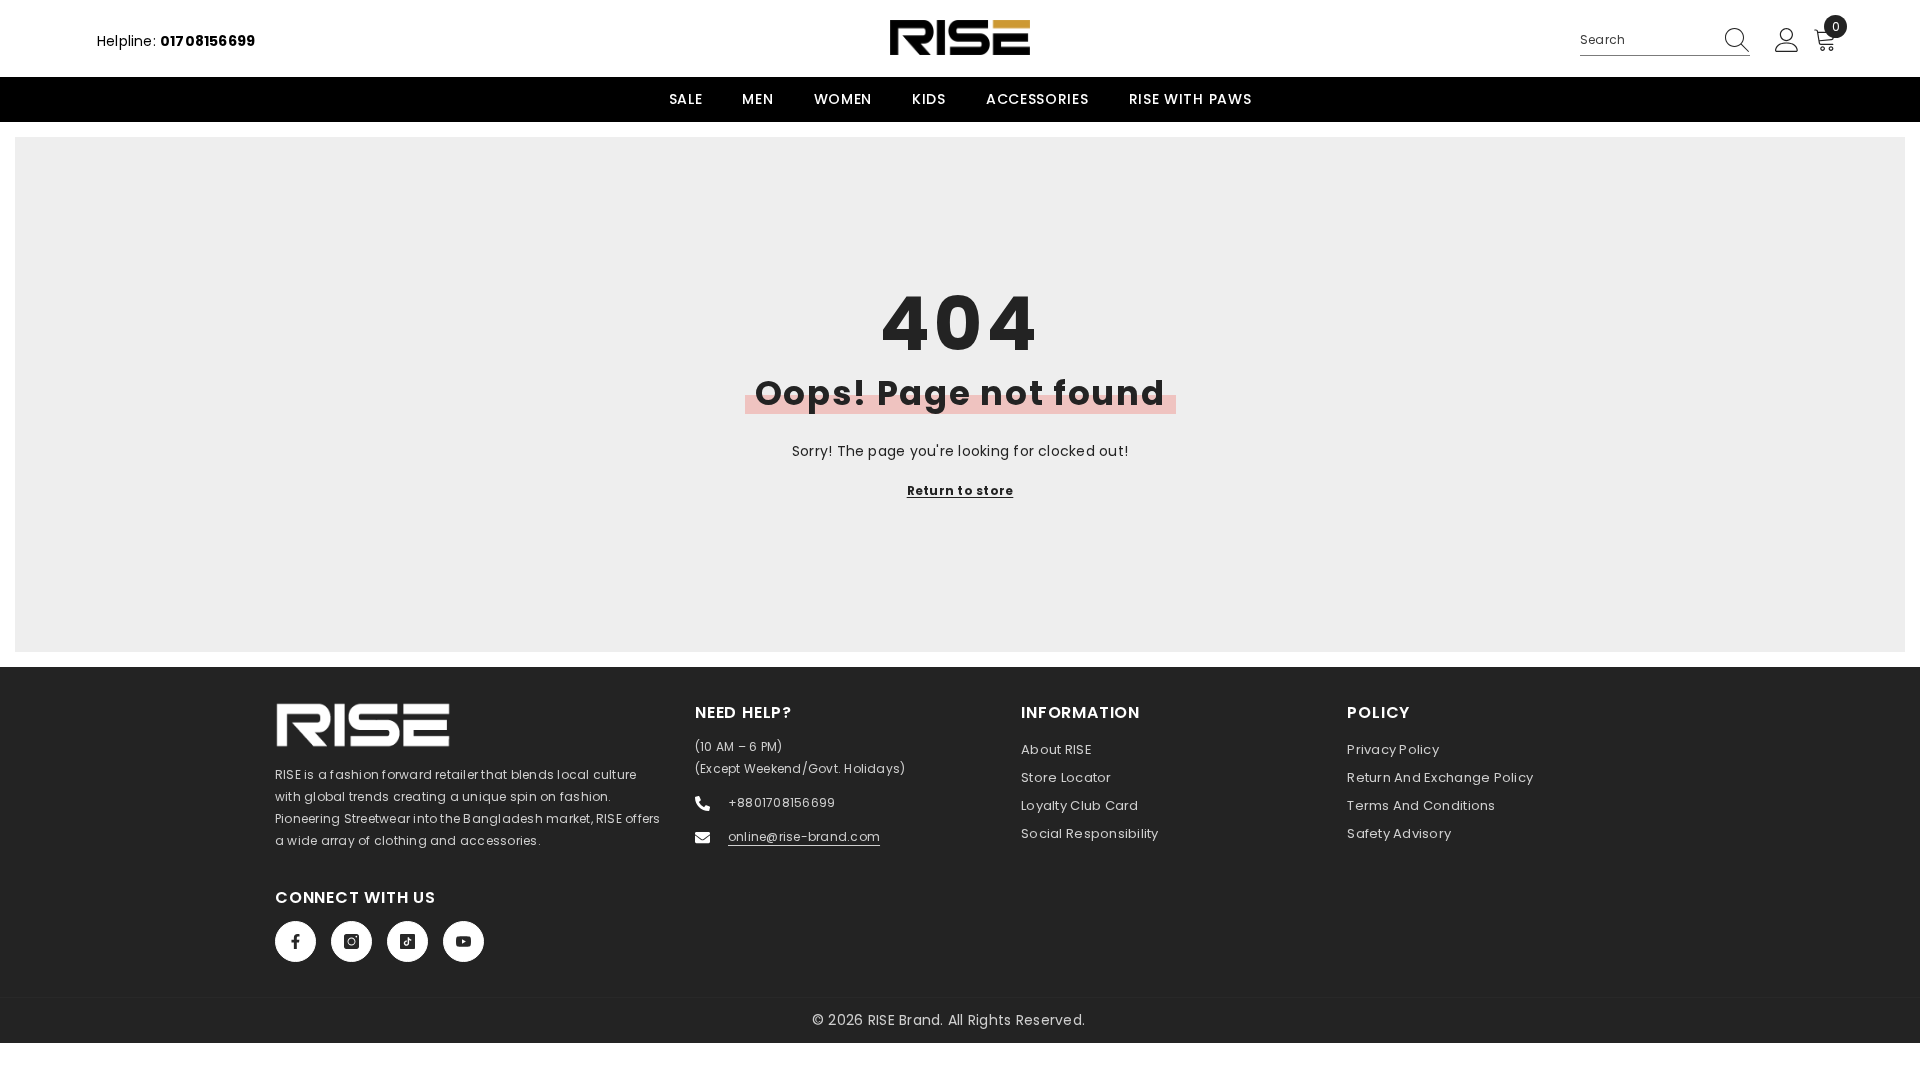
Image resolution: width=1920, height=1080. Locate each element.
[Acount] (1787, 41)
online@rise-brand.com (804, 836)
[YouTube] (463, 941)
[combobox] (1646, 40)
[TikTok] (407, 941)
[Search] (1665, 40)
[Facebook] (295, 941)
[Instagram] (351, 941)
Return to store (960, 490)
